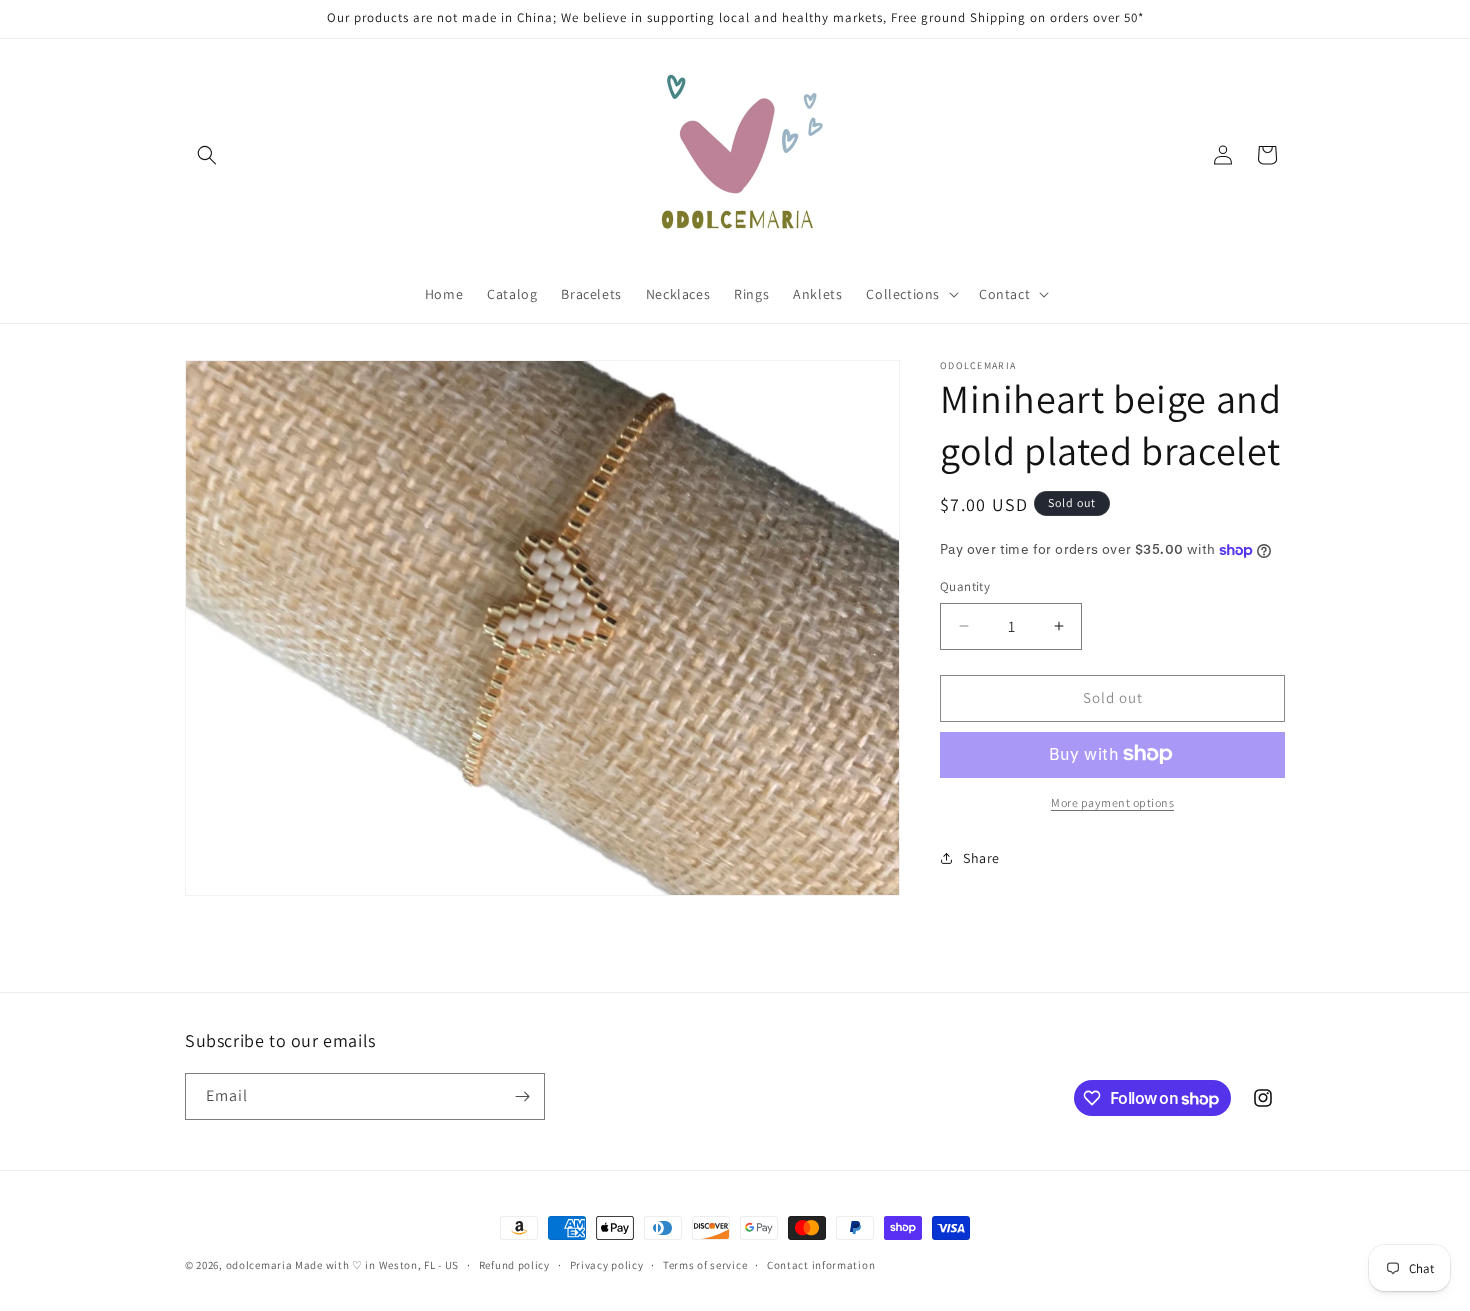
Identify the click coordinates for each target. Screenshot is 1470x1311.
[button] (207, 155)
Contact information (821, 1265)
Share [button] (981, 858)
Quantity (965, 586)
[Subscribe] (522, 1096)
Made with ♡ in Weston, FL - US (377, 1265)
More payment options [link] (1112, 801)
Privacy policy (607, 1265)
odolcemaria (259, 1265)
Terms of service (705, 1265)
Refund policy (514, 1265)
